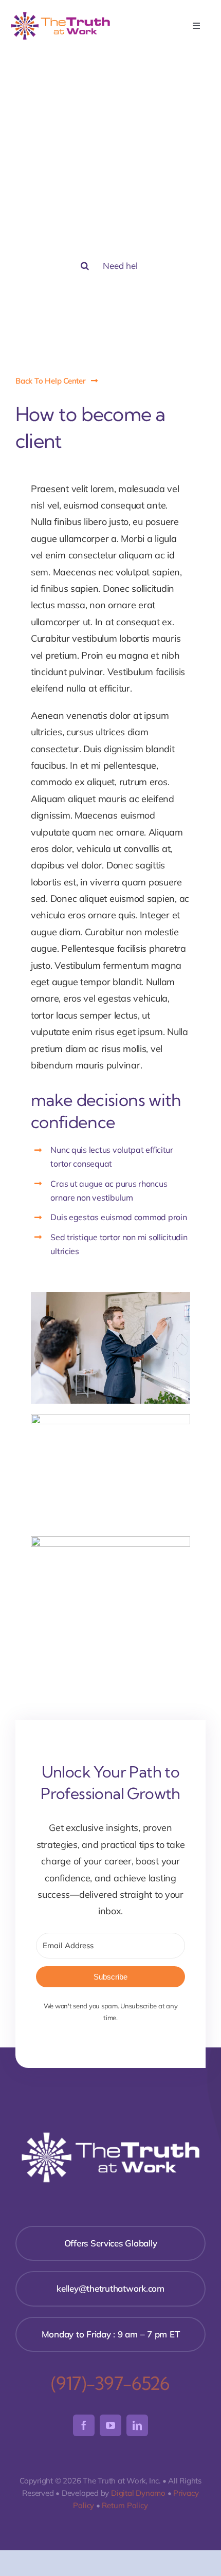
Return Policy (125, 2505)
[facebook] (84, 2425)
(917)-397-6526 (110, 2383)
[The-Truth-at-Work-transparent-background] (60, 15)
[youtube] (110, 2425)
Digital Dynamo (138, 2493)
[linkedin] (137, 2425)
